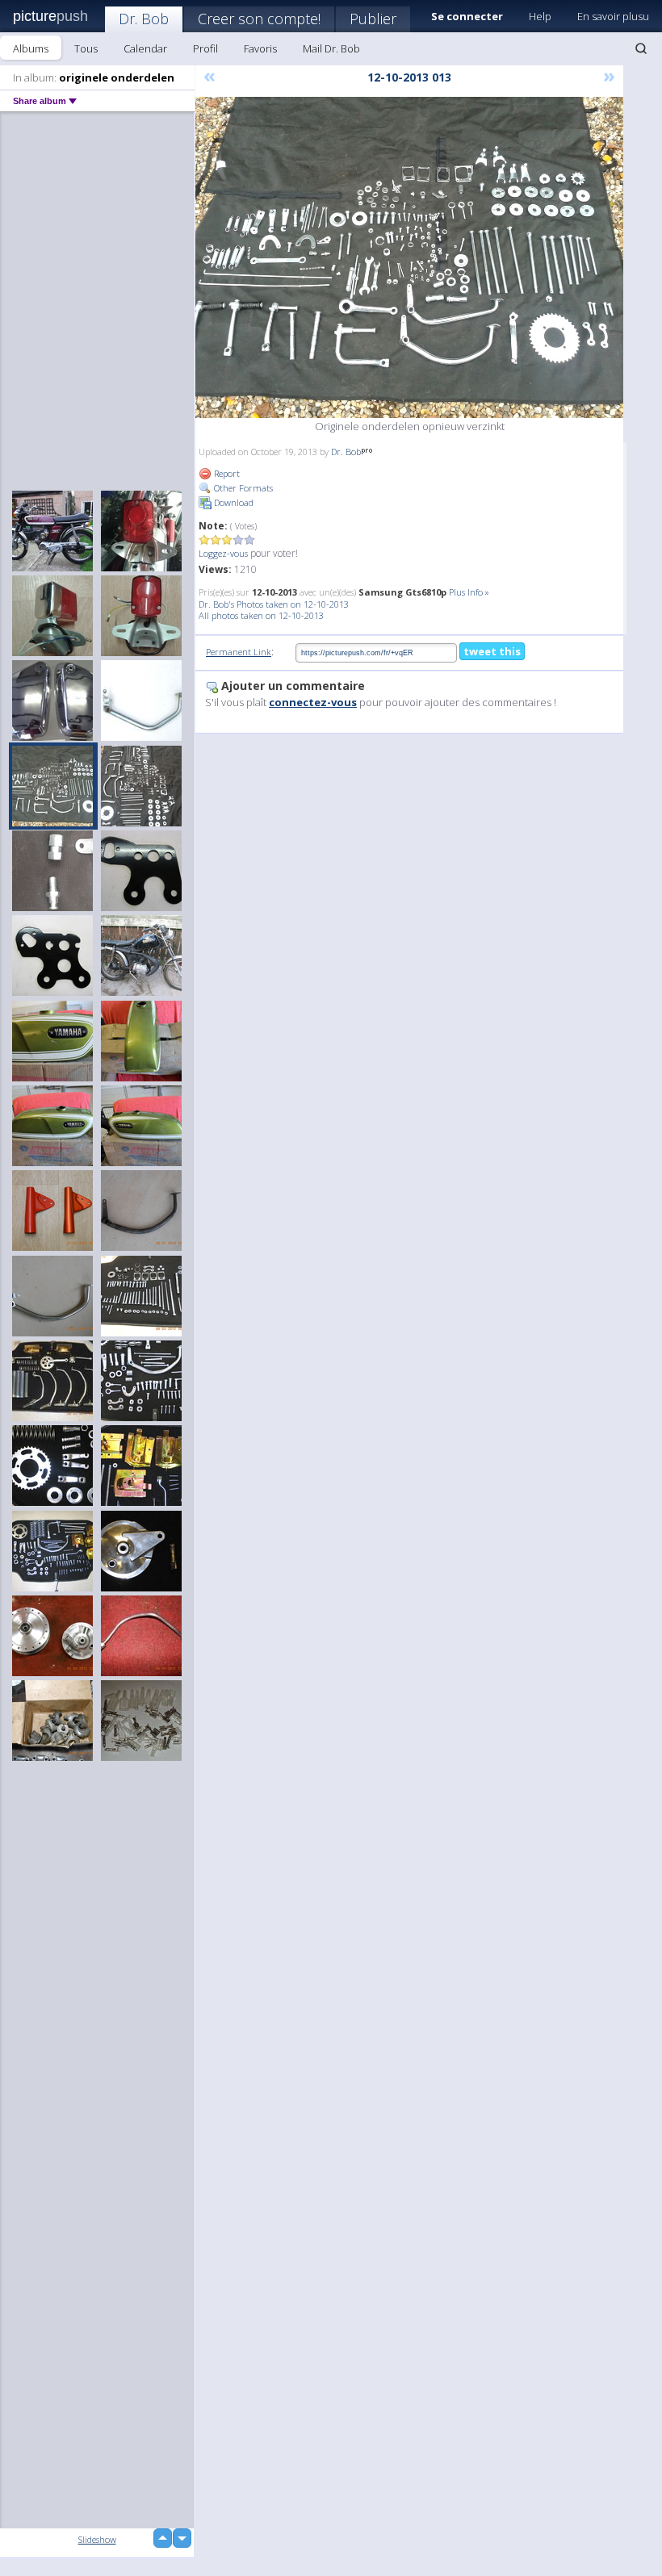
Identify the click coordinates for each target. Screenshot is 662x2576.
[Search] (641, 48)
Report (226, 473)
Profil (205, 48)
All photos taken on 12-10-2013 (261, 615)
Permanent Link (239, 652)
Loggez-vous (223, 553)
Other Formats (242, 488)
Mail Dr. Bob (331, 48)
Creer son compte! (259, 19)
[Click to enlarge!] (409, 257)
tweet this (492, 651)
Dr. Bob (144, 19)
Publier (373, 19)
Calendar (145, 48)
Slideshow (97, 2539)
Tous (86, 48)
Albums (31, 48)
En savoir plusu (613, 16)
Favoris (260, 48)
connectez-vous (313, 702)
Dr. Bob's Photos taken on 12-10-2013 (274, 604)
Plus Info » (469, 592)
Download (233, 502)
